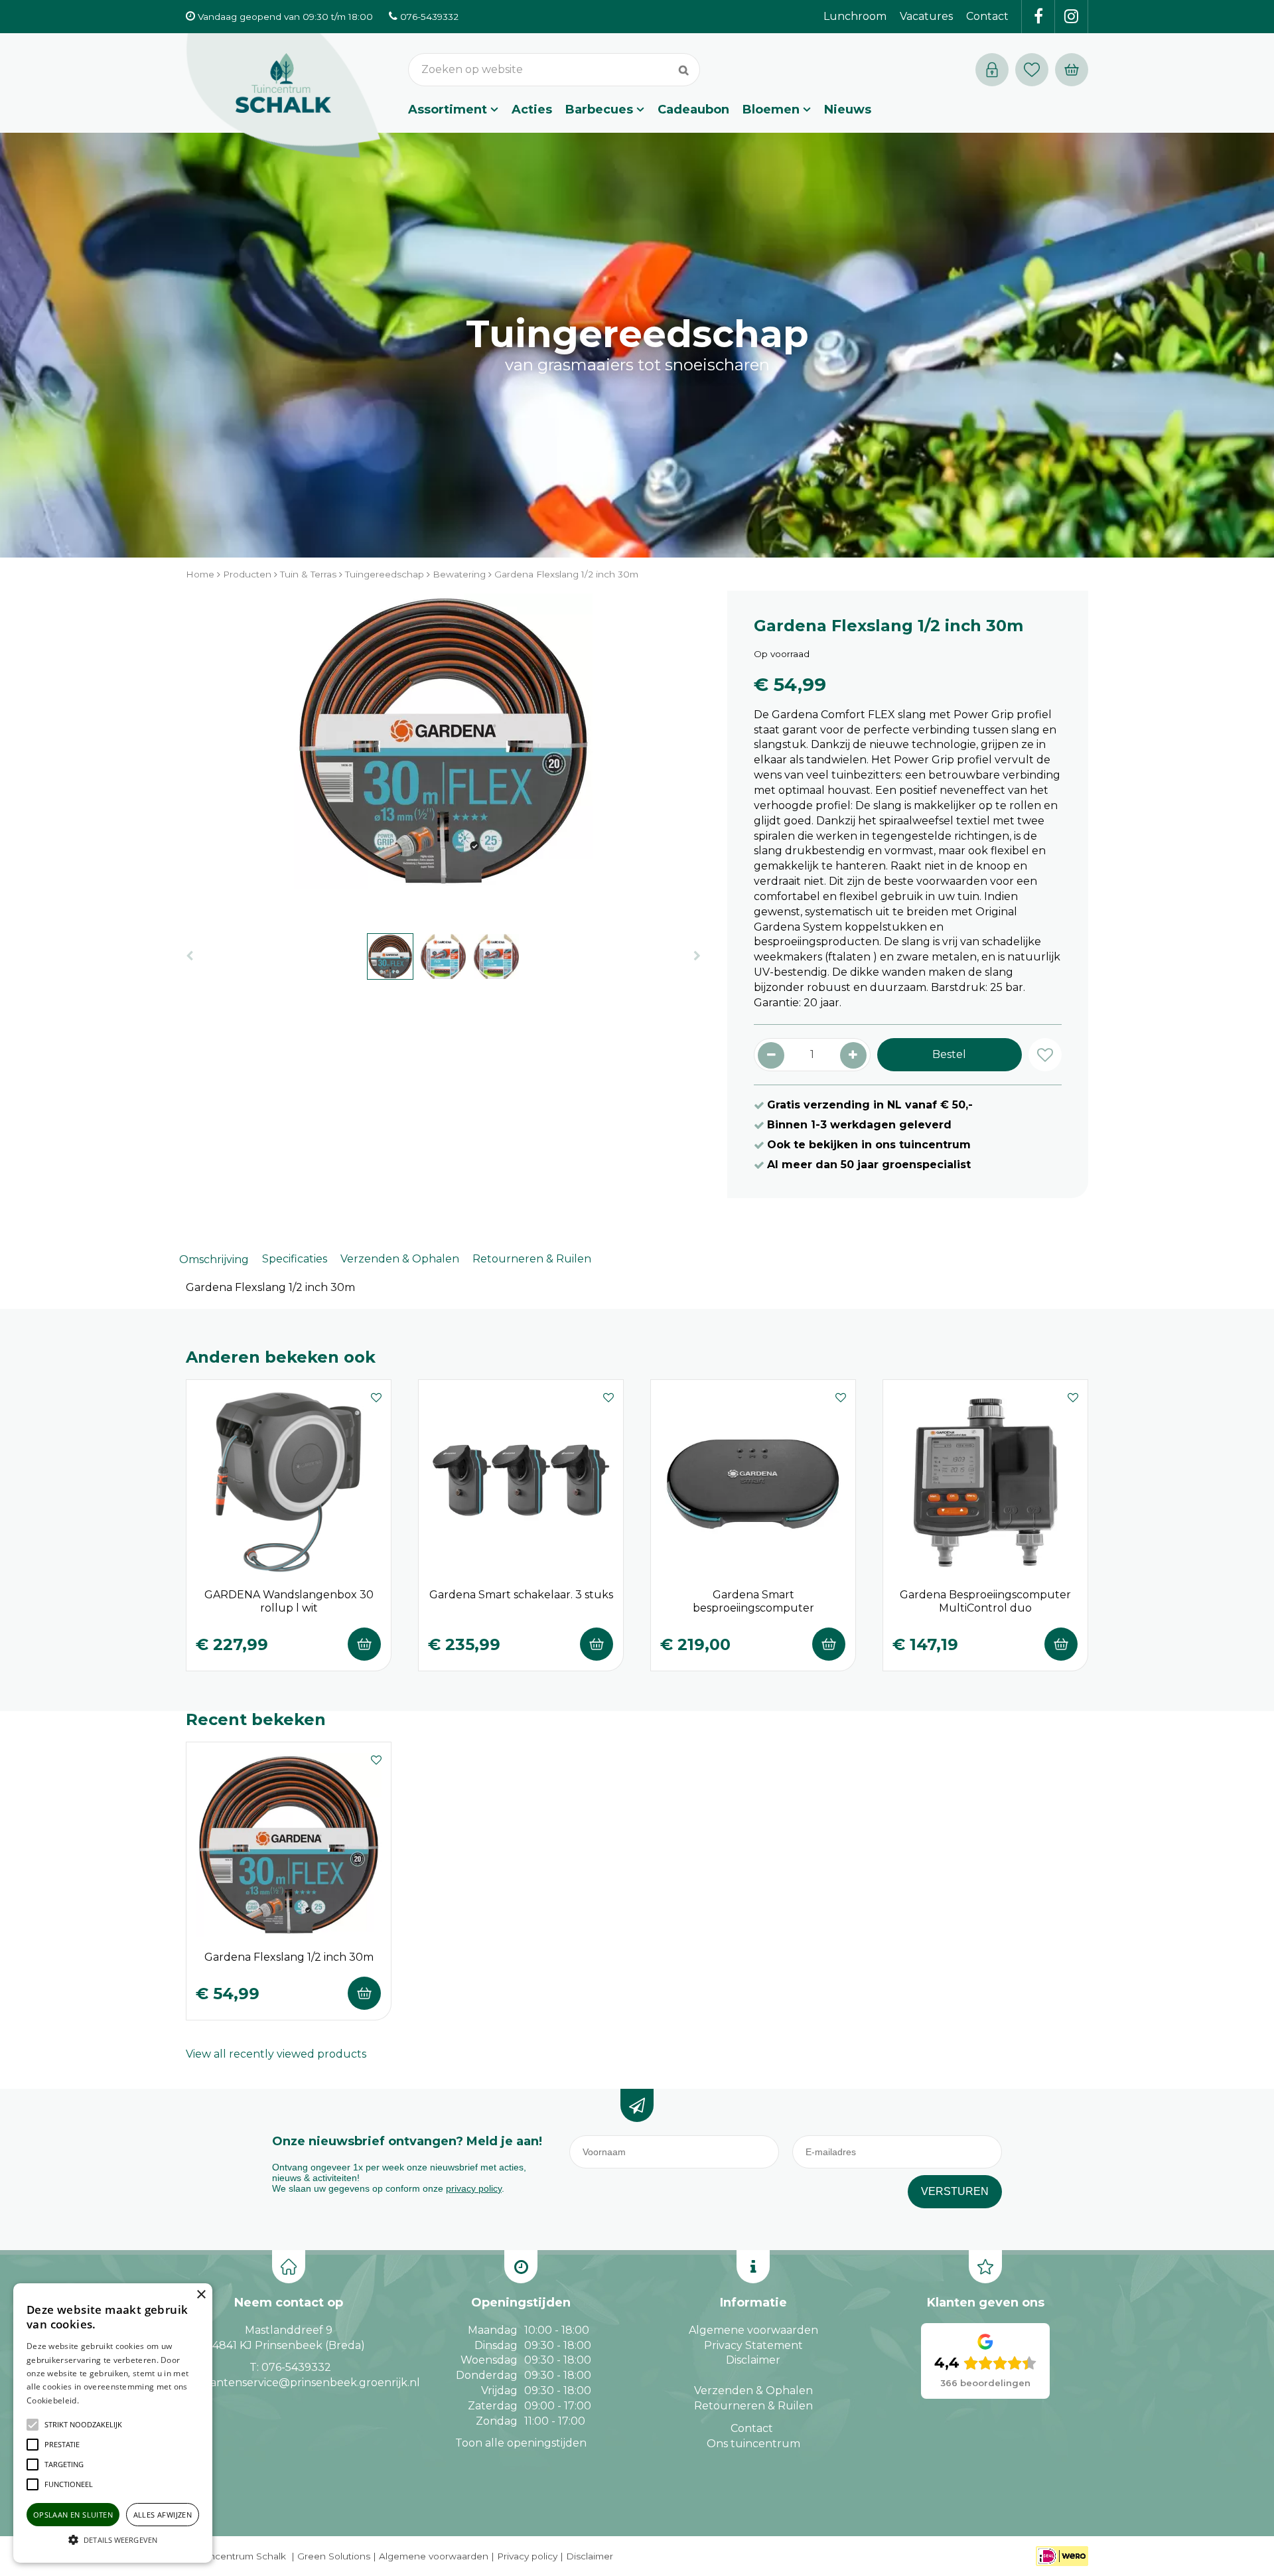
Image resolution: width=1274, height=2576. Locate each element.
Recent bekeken (256, 1719)
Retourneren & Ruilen (532, 1259)
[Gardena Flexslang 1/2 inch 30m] (443, 755)
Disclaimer (753, 2360)
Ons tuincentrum (753, 2444)
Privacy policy (527, 2556)
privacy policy (474, 2188)
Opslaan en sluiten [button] (73, 2515)
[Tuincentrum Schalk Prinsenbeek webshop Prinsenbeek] (283, 96)
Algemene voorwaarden (753, 2330)
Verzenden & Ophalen (400, 1259)
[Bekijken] (1072, 70)
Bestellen (364, 1644)
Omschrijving (214, 1259)
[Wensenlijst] (1032, 70)
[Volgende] (697, 956)
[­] (1038, 17)
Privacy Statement (753, 2345)
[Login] (992, 70)
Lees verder (102, 2400)
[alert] (113, 2423)
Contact (752, 2428)
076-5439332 (296, 2367)
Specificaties (295, 1259)
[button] (83, 2425)
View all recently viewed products (276, 2054)
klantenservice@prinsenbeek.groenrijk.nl (310, 2383)
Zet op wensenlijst (376, 1396)
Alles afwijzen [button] (163, 2515)
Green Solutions (334, 2556)
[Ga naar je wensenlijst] (1035, 70)
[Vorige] (189, 956)
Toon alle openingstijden (521, 2443)
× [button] (201, 2295)
